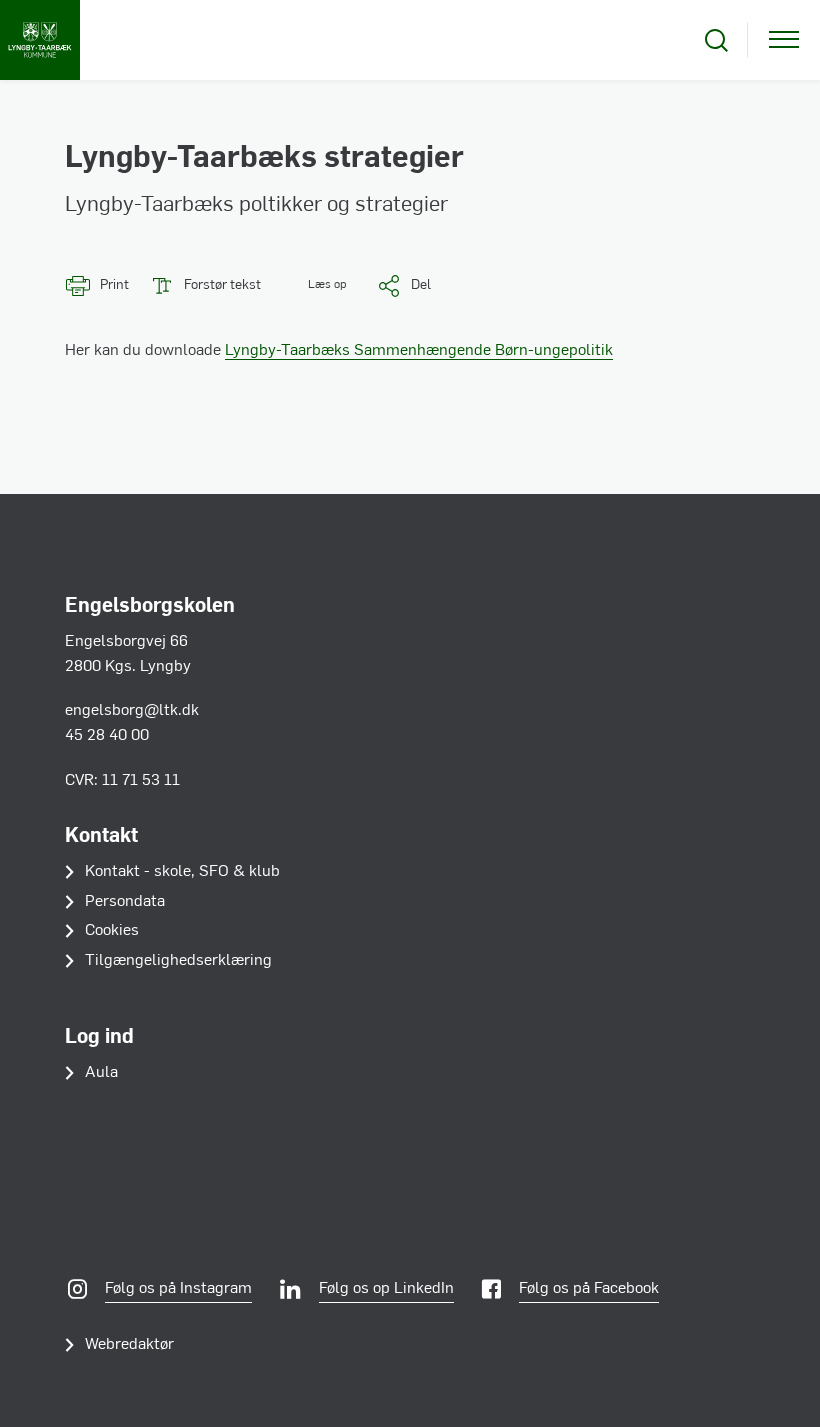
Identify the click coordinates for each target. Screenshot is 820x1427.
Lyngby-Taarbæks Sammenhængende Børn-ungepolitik (419, 351)
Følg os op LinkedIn (386, 1289)
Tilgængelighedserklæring (178, 961)
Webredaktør (129, 1345)
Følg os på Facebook (589, 1289)
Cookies (112, 931)
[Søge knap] (716, 40)
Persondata (125, 902)
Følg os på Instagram (178, 1289)
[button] (313, 285)
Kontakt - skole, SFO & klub (182, 872)
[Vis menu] (784, 40)
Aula (101, 1073)
